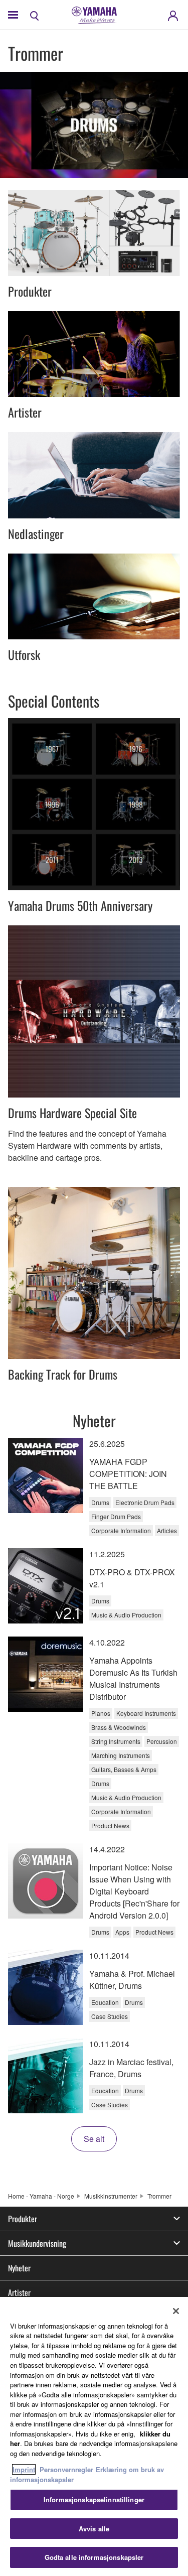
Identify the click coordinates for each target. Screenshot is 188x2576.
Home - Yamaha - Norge (41, 2196)
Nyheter (19, 2268)
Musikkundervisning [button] (37, 2243)
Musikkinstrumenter (111, 2196)
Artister (19, 2292)
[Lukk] (176, 2311)
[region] (94, 2436)
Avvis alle (94, 2529)
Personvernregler (66, 2469)
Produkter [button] (23, 2219)
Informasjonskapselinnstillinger (94, 2499)
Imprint (24, 2469)
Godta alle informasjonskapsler (94, 2557)
